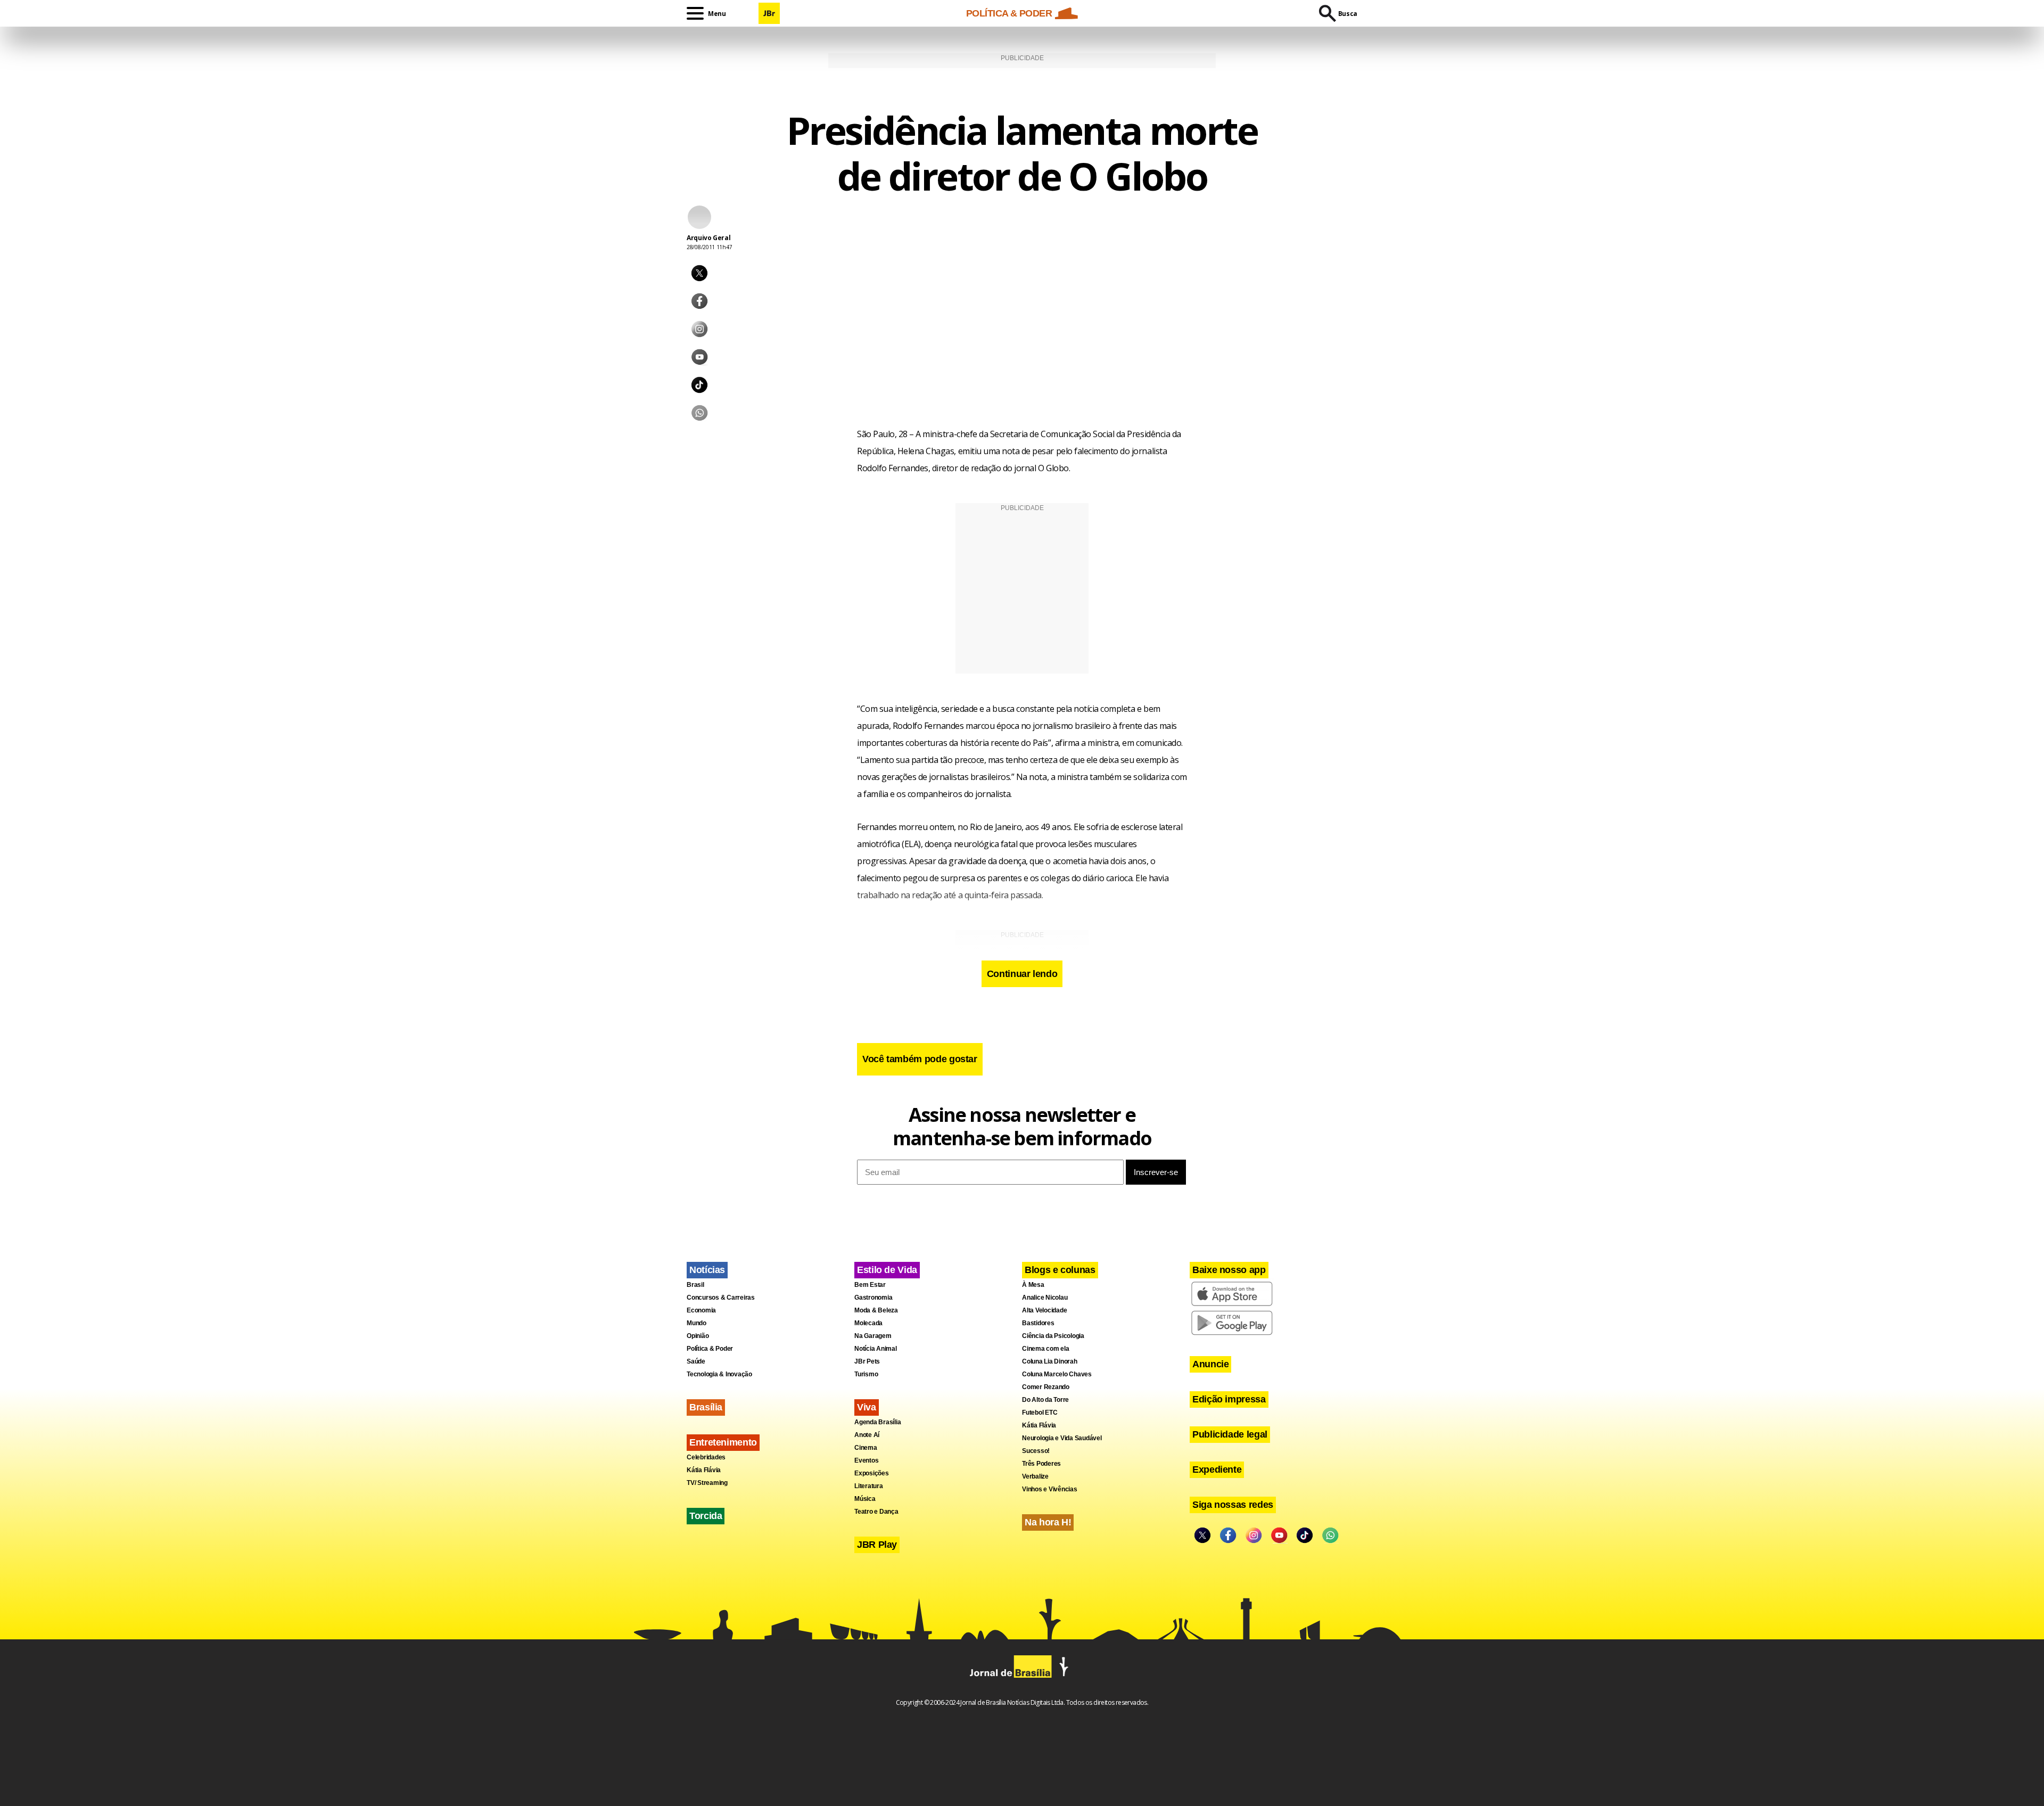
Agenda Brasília (877, 1422)
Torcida (706, 1516)
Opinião (698, 1336)
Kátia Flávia (704, 1470)
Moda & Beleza (876, 1310)
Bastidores (1038, 1323)
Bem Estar (870, 1285)
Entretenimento (723, 1442)
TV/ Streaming (707, 1483)
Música (865, 1499)
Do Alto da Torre (1045, 1400)
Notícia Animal (876, 1349)
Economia (701, 1310)
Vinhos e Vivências (1050, 1489)
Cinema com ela (1046, 1349)
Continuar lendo (1022, 974)
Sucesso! (1036, 1451)
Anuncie (1210, 1364)
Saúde (696, 1361)
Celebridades (706, 1457)
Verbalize (1035, 1476)
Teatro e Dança (876, 1512)
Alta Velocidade (1044, 1310)
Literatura (869, 1486)
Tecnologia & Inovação (719, 1374)
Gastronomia (873, 1298)
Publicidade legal (1230, 1434)
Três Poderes (1041, 1464)
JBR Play (877, 1545)
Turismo (866, 1374)
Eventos (866, 1460)
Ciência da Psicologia (1053, 1336)
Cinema (866, 1448)
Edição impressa (1229, 1399)
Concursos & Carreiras (721, 1298)
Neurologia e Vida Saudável (1062, 1438)
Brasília (706, 1407)
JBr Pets (867, 1361)
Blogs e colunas (1060, 1270)
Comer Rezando (1046, 1387)
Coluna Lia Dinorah (1050, 1361)
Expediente (1217, 1470)
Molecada (868, 1323)
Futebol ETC (1040, 1413)
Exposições (872, 1473)
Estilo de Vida (887, 1270)
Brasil (695, 1285)
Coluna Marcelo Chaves (1057, 1374)
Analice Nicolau (1045, 1298)
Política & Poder (710, 1349)
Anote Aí (867, 1435)
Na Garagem (873, 1336)
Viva (867, 1407)
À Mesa (1033, 1285)
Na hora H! (1048, 1522)
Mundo (697, 1323)
